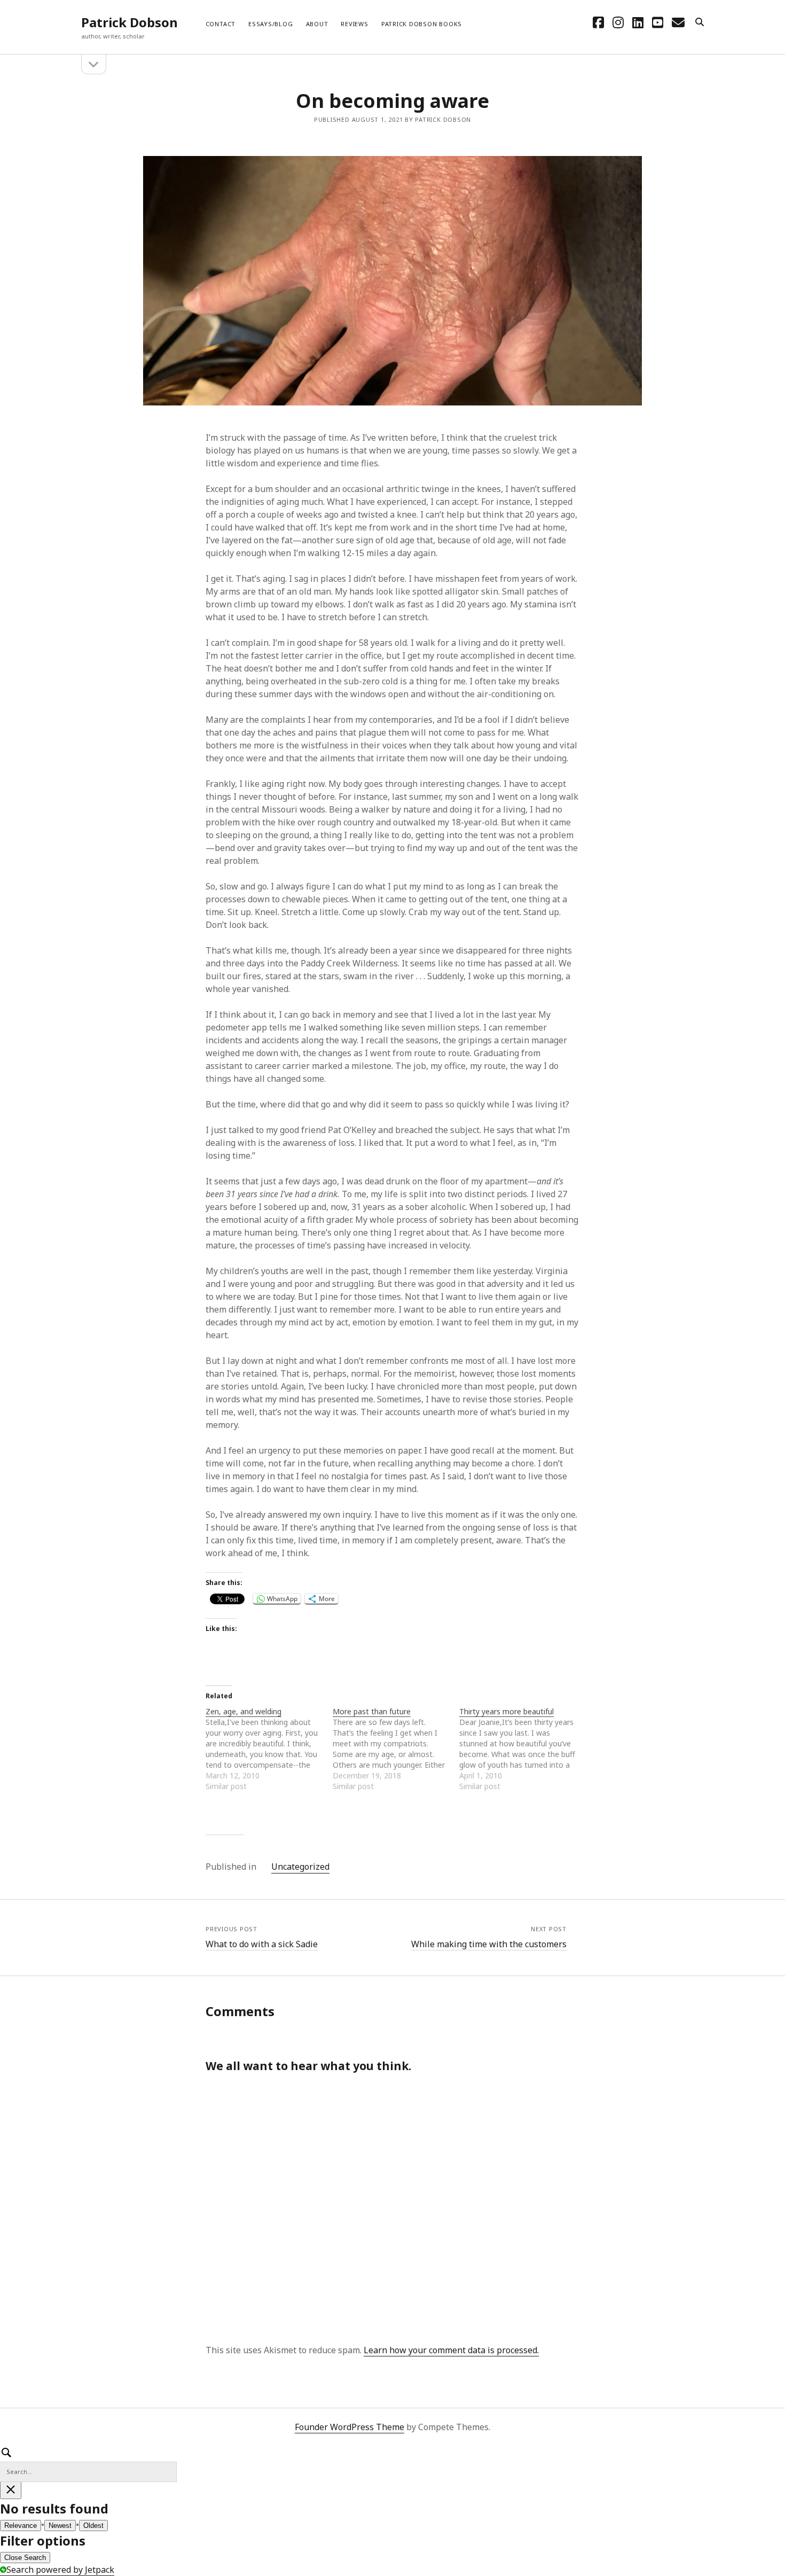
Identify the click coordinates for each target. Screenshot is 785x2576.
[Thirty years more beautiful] (523, 1749)
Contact (221, 24)
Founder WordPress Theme (350, 2427)
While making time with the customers (489, 1944)
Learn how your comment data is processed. (451, 2350)
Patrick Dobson (129, 22)
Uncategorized (300, 1867)
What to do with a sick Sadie (262, 1944)
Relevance (21, 2526)
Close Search (25, 2558)
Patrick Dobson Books (422, 24)
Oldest (93, 2526)
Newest (60, 2526)
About (317, 24)
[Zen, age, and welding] (269, 1749)
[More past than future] (396, 1749)
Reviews (354, 24)
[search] (700, 22)
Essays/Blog (270, 24)
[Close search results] (11, 2490)
